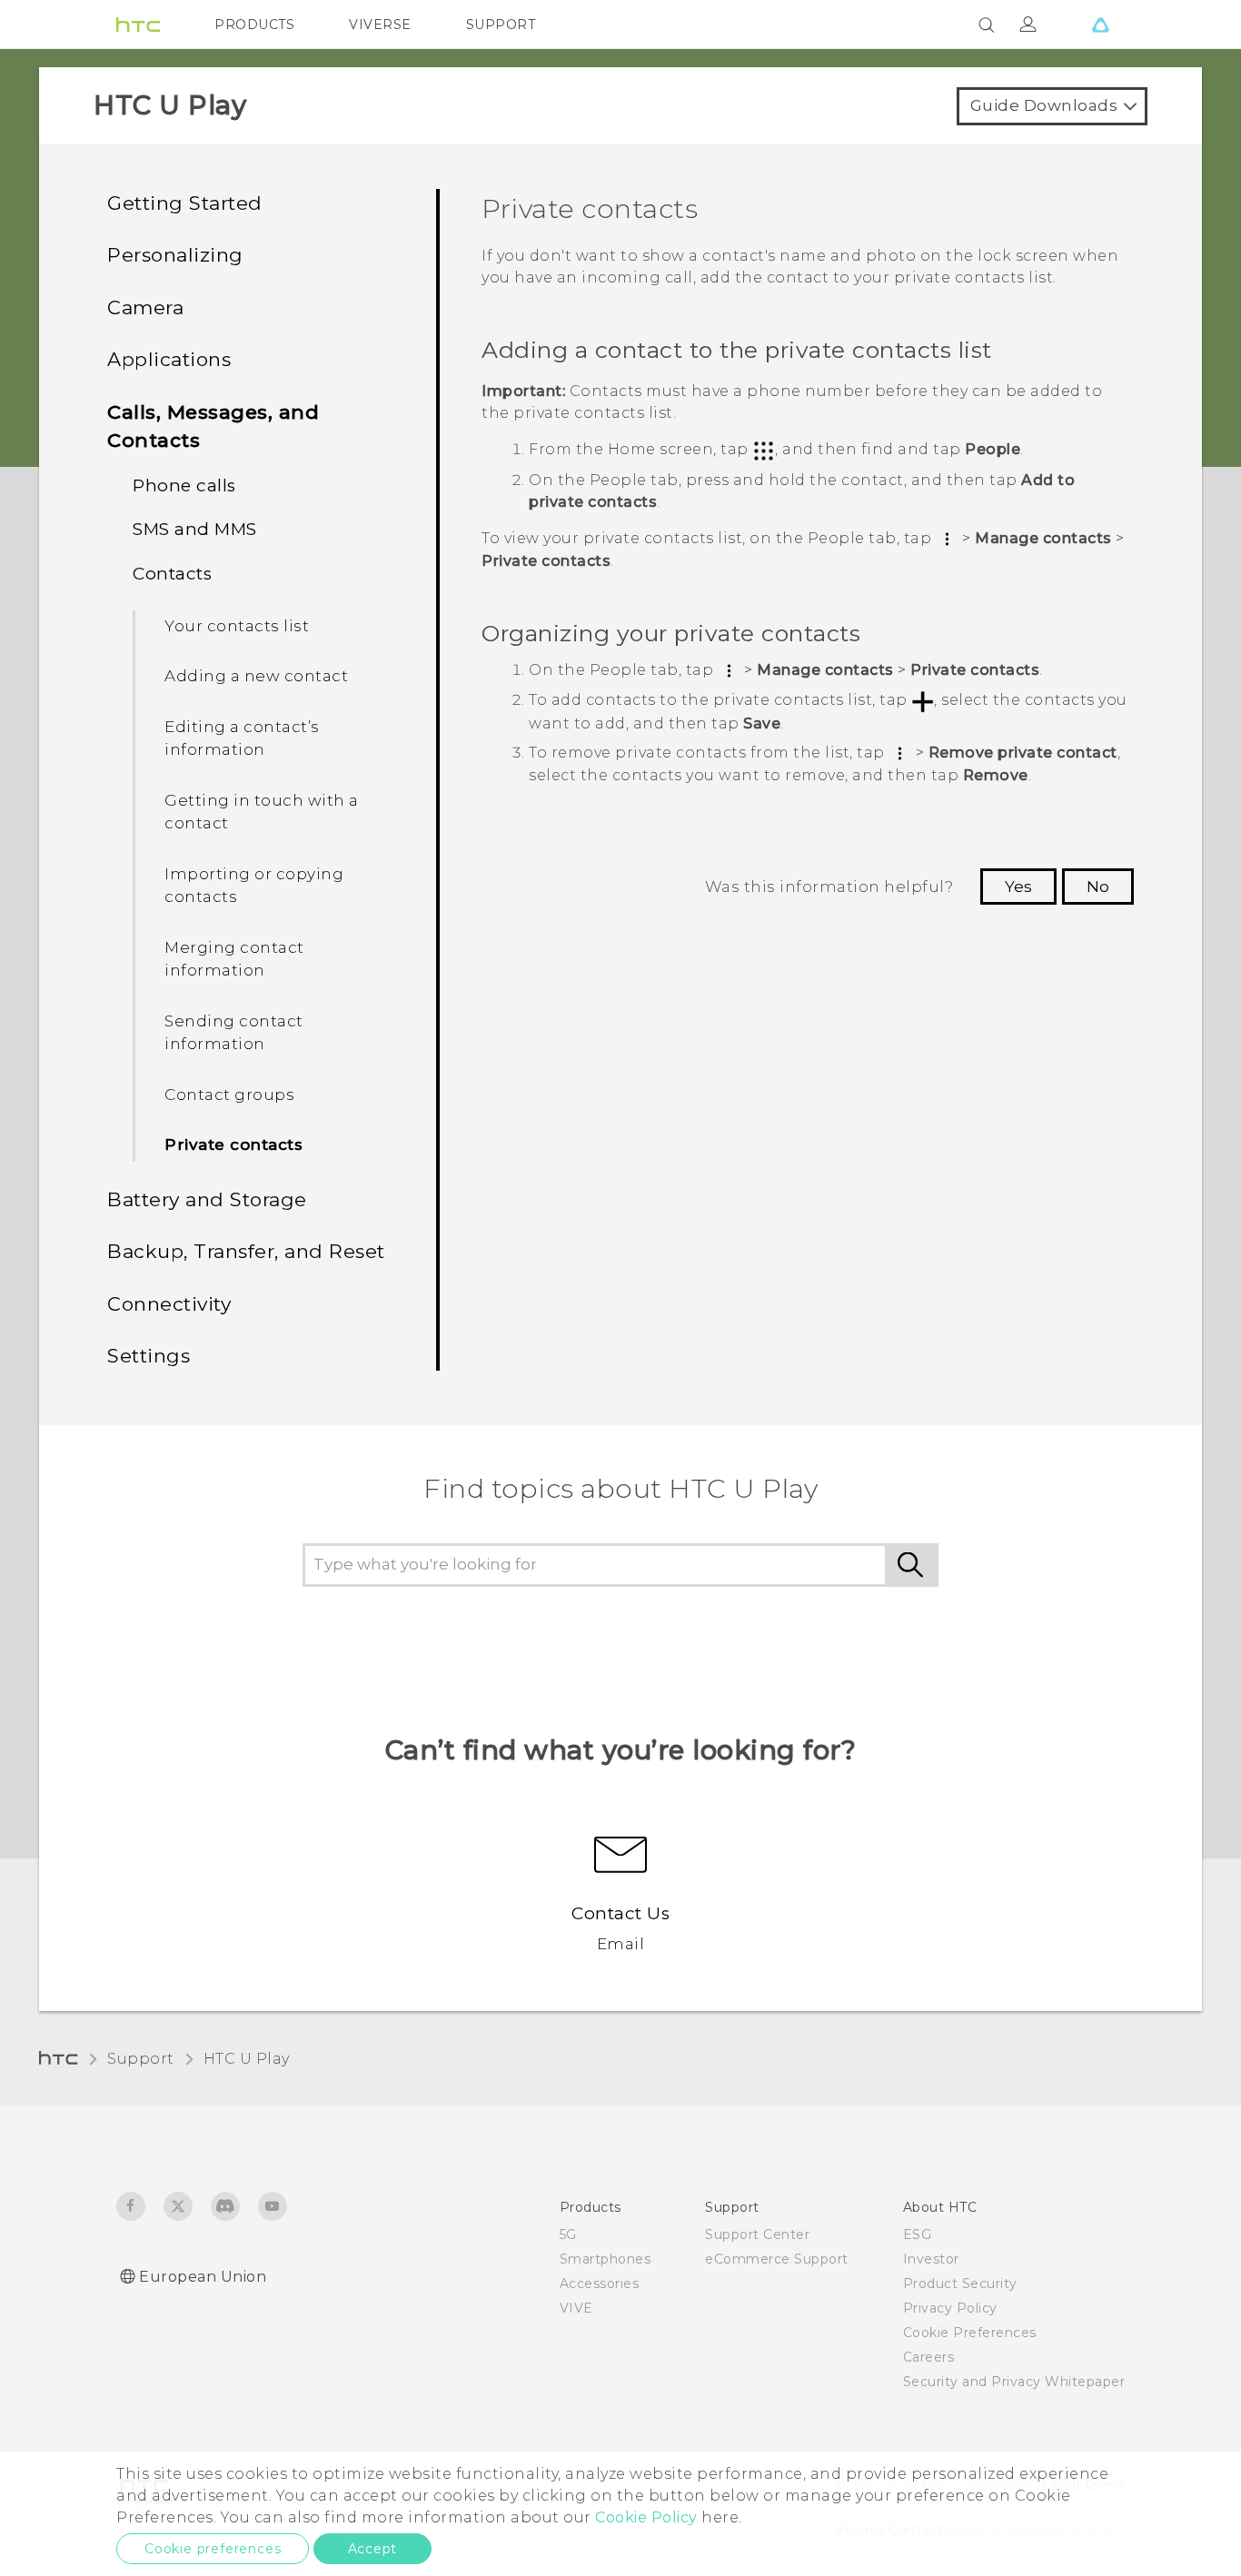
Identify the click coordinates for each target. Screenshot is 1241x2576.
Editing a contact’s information (242, 738)
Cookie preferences (213, 2549)
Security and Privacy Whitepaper (1014, 2382)
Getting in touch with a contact (262, 812)
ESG (918, 2234)
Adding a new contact (256, 676)
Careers (929, 2357)
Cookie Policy (646, 2517)
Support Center (757, 2234)
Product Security (960, 2284)
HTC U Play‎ (247, 2059)
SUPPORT (501, 25)
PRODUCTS (254, 25)
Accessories (600, 2284)
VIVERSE (380, 25)
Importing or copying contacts (254, 886)
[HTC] (138, 25)
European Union (203, 2277)
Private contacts (233, 1144)
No (1098, 887)
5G (568, 2234)
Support (141, 2059)
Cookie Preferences (970, 2333)
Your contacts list (237, 626)
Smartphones (606, 2259)
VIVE (576, 2308)
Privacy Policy (950, 2308)
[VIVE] (1100, 25)
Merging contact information (234, 959)
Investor (931, 2259)
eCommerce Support (777, 2259)
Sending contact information (234, 1033)
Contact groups (229, 1095)
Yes (1018, 887)
